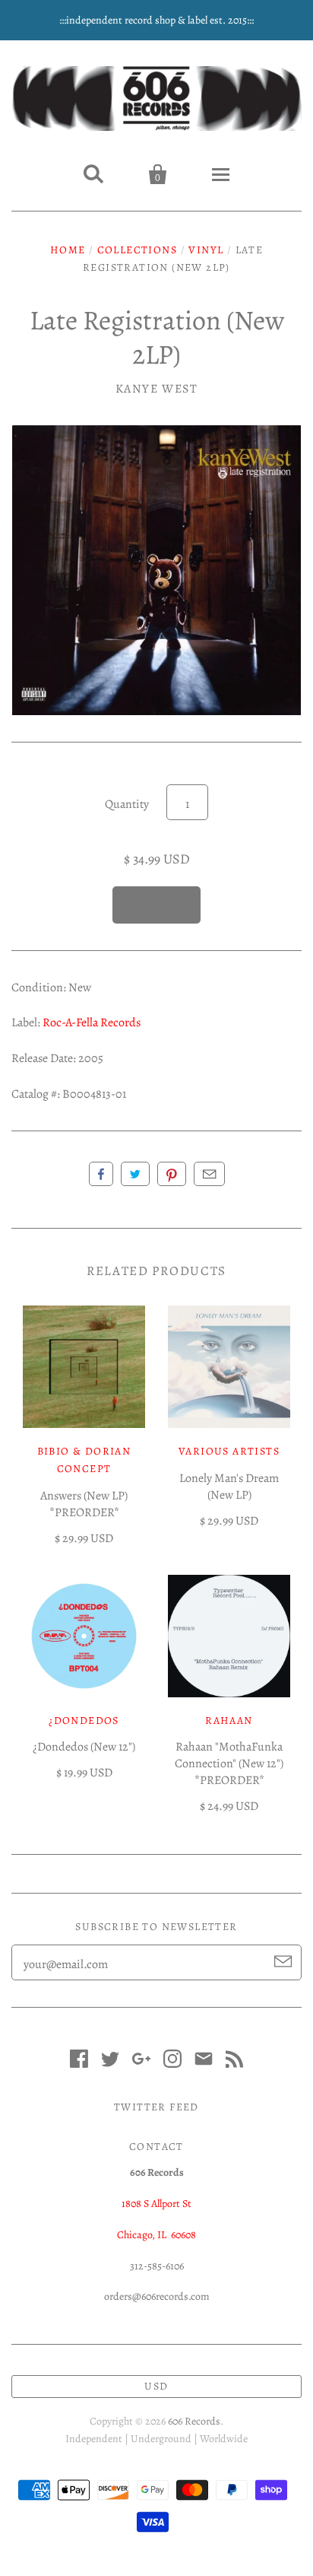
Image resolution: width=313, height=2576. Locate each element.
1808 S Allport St (156, 2204)
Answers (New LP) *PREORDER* (84, 1504)
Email (209, 1174)
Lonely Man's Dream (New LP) (229, 1487)
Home (68, 250)
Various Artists (229, 1451)
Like (101, 1174)
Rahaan (229, 1721)
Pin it (172, 1174)
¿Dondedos (84, 1721)
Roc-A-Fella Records (92, 1022)
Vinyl (206, 250)
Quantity (127, 804)
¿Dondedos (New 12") (84, 1747)
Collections (137, 250)
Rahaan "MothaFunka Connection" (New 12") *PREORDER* (229, 1763)
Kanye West (157, 389)
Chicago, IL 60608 (156, 2235)
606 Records (194, 2421)
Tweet (135, 1174)
